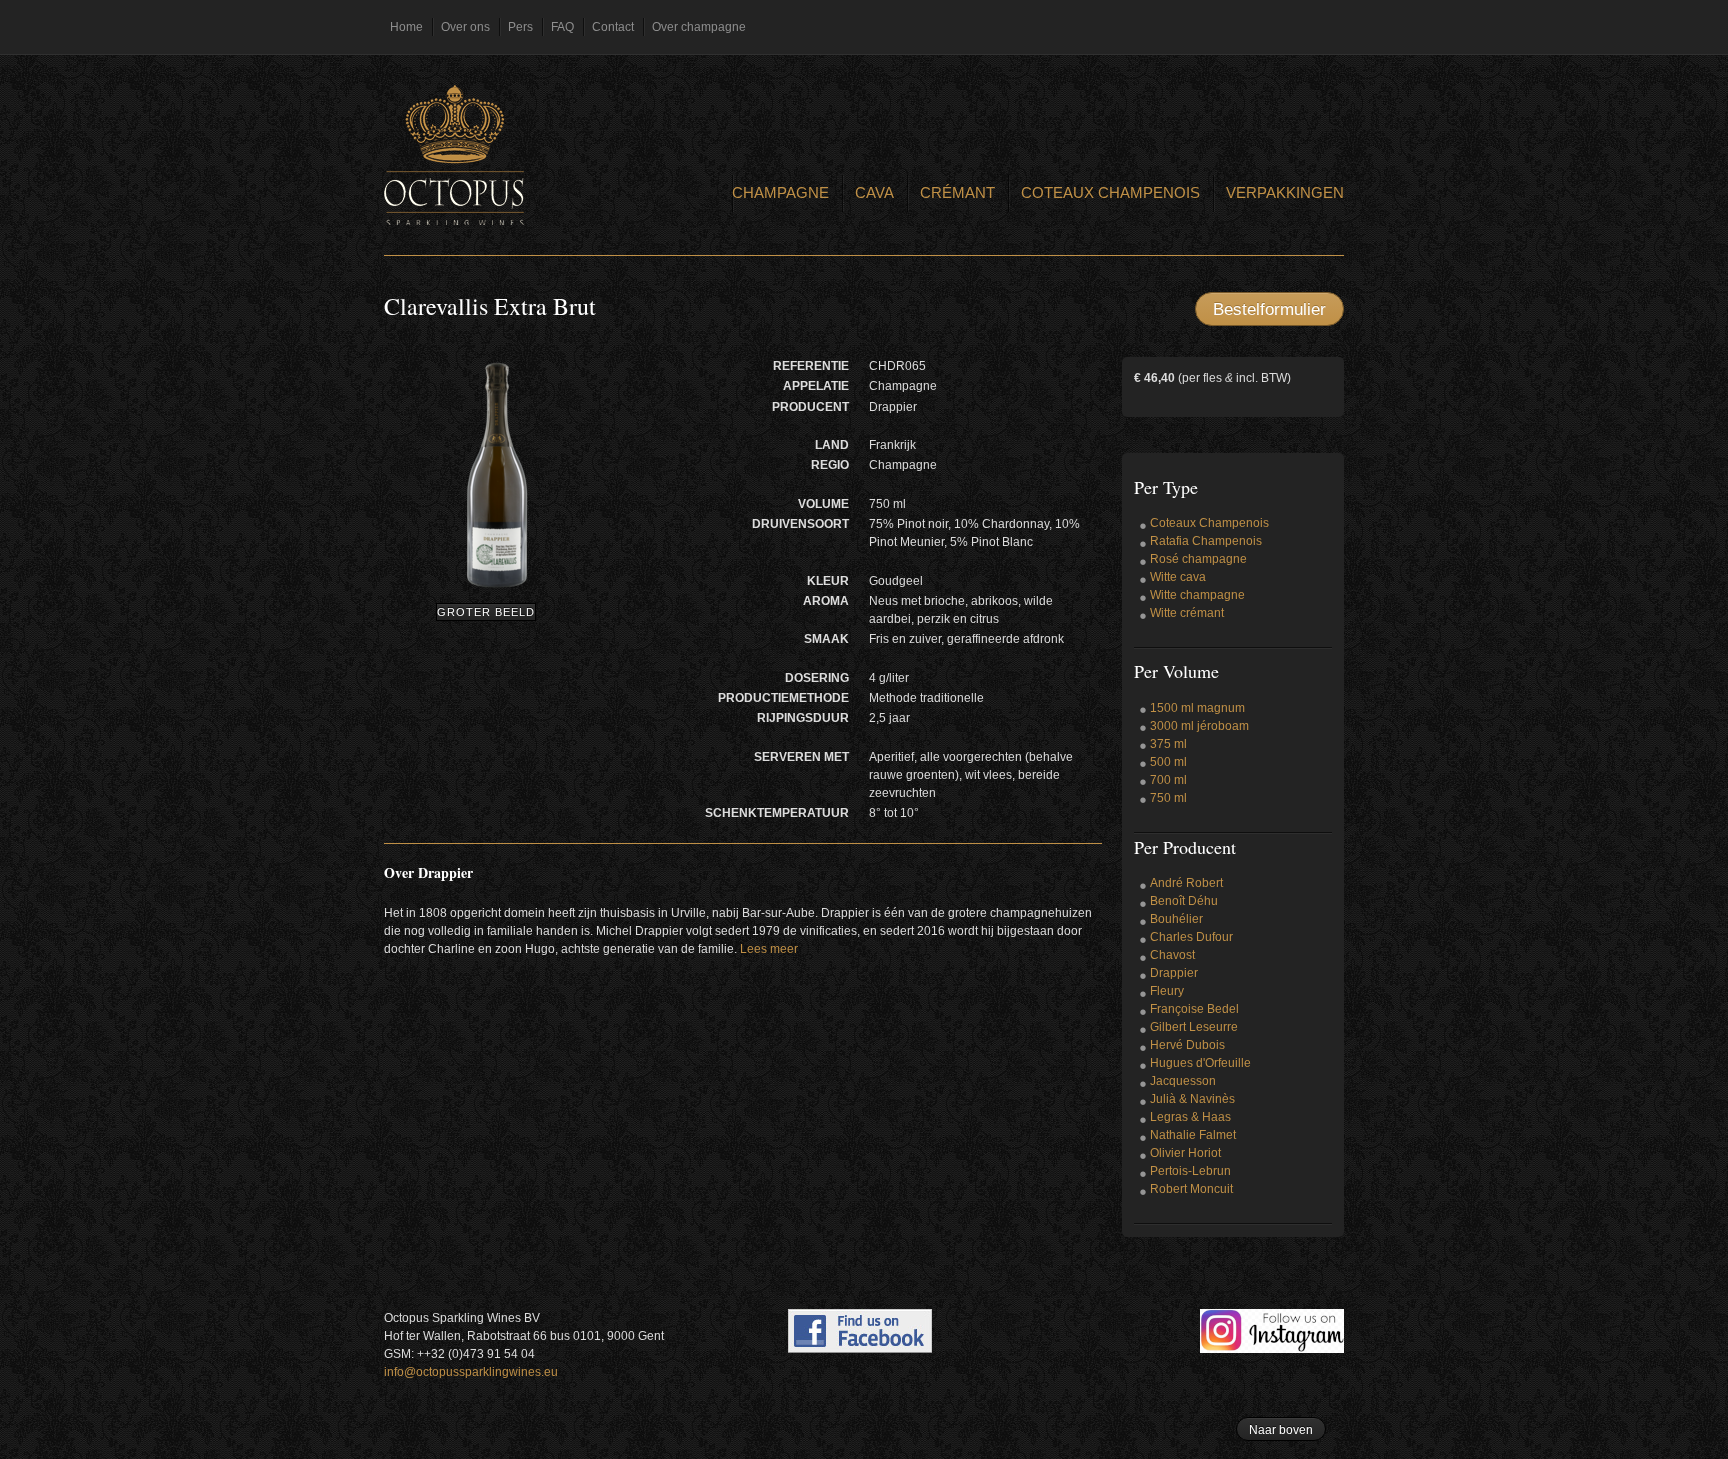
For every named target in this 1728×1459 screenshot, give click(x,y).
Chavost (1172, 955)
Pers (520, 27)
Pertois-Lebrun (1190, 1171)
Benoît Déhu (1184, 901)
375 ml (1168, 744)
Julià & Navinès (1192, 1099)
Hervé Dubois (1187, 1045)
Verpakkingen (1285, 192)
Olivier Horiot (1185, 1153)
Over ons (465, 27)
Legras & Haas (1190, 1117)
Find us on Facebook (860, 1331)
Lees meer (769, 949)
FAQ (562, 27)
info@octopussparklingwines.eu (471, 1372)
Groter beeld (486, 612)
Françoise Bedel (1194, 1009)
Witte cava (1178, 577)
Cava (874, 192)
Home (406, 27)
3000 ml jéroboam (1199, 726)
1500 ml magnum (1197, 708)
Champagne (780, 192)
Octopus (454, 155)
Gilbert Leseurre (1194, 1027)
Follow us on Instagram (1272, 1331)
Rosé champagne (1198, 559)
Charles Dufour (1191, 937)
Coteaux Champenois (1110, 192)
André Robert (1186, 883)
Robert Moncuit (1191, 1189)
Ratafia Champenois (1206, 541)
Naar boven (1281, 1430)
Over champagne (699, 27)
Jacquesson (1183, 1081)
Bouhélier (1176, 919)
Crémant (957, 192)
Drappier (1174, 973)
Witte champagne (1197, 595)
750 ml (1168, 798)
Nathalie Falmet (1193, 1135)
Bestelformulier (1269, 309)
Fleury (1167, 991)
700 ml (1168, 780)
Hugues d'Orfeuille (1200, 1063)
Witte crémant (1187, 613)
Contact (613, 27)
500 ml (1168, 762)
